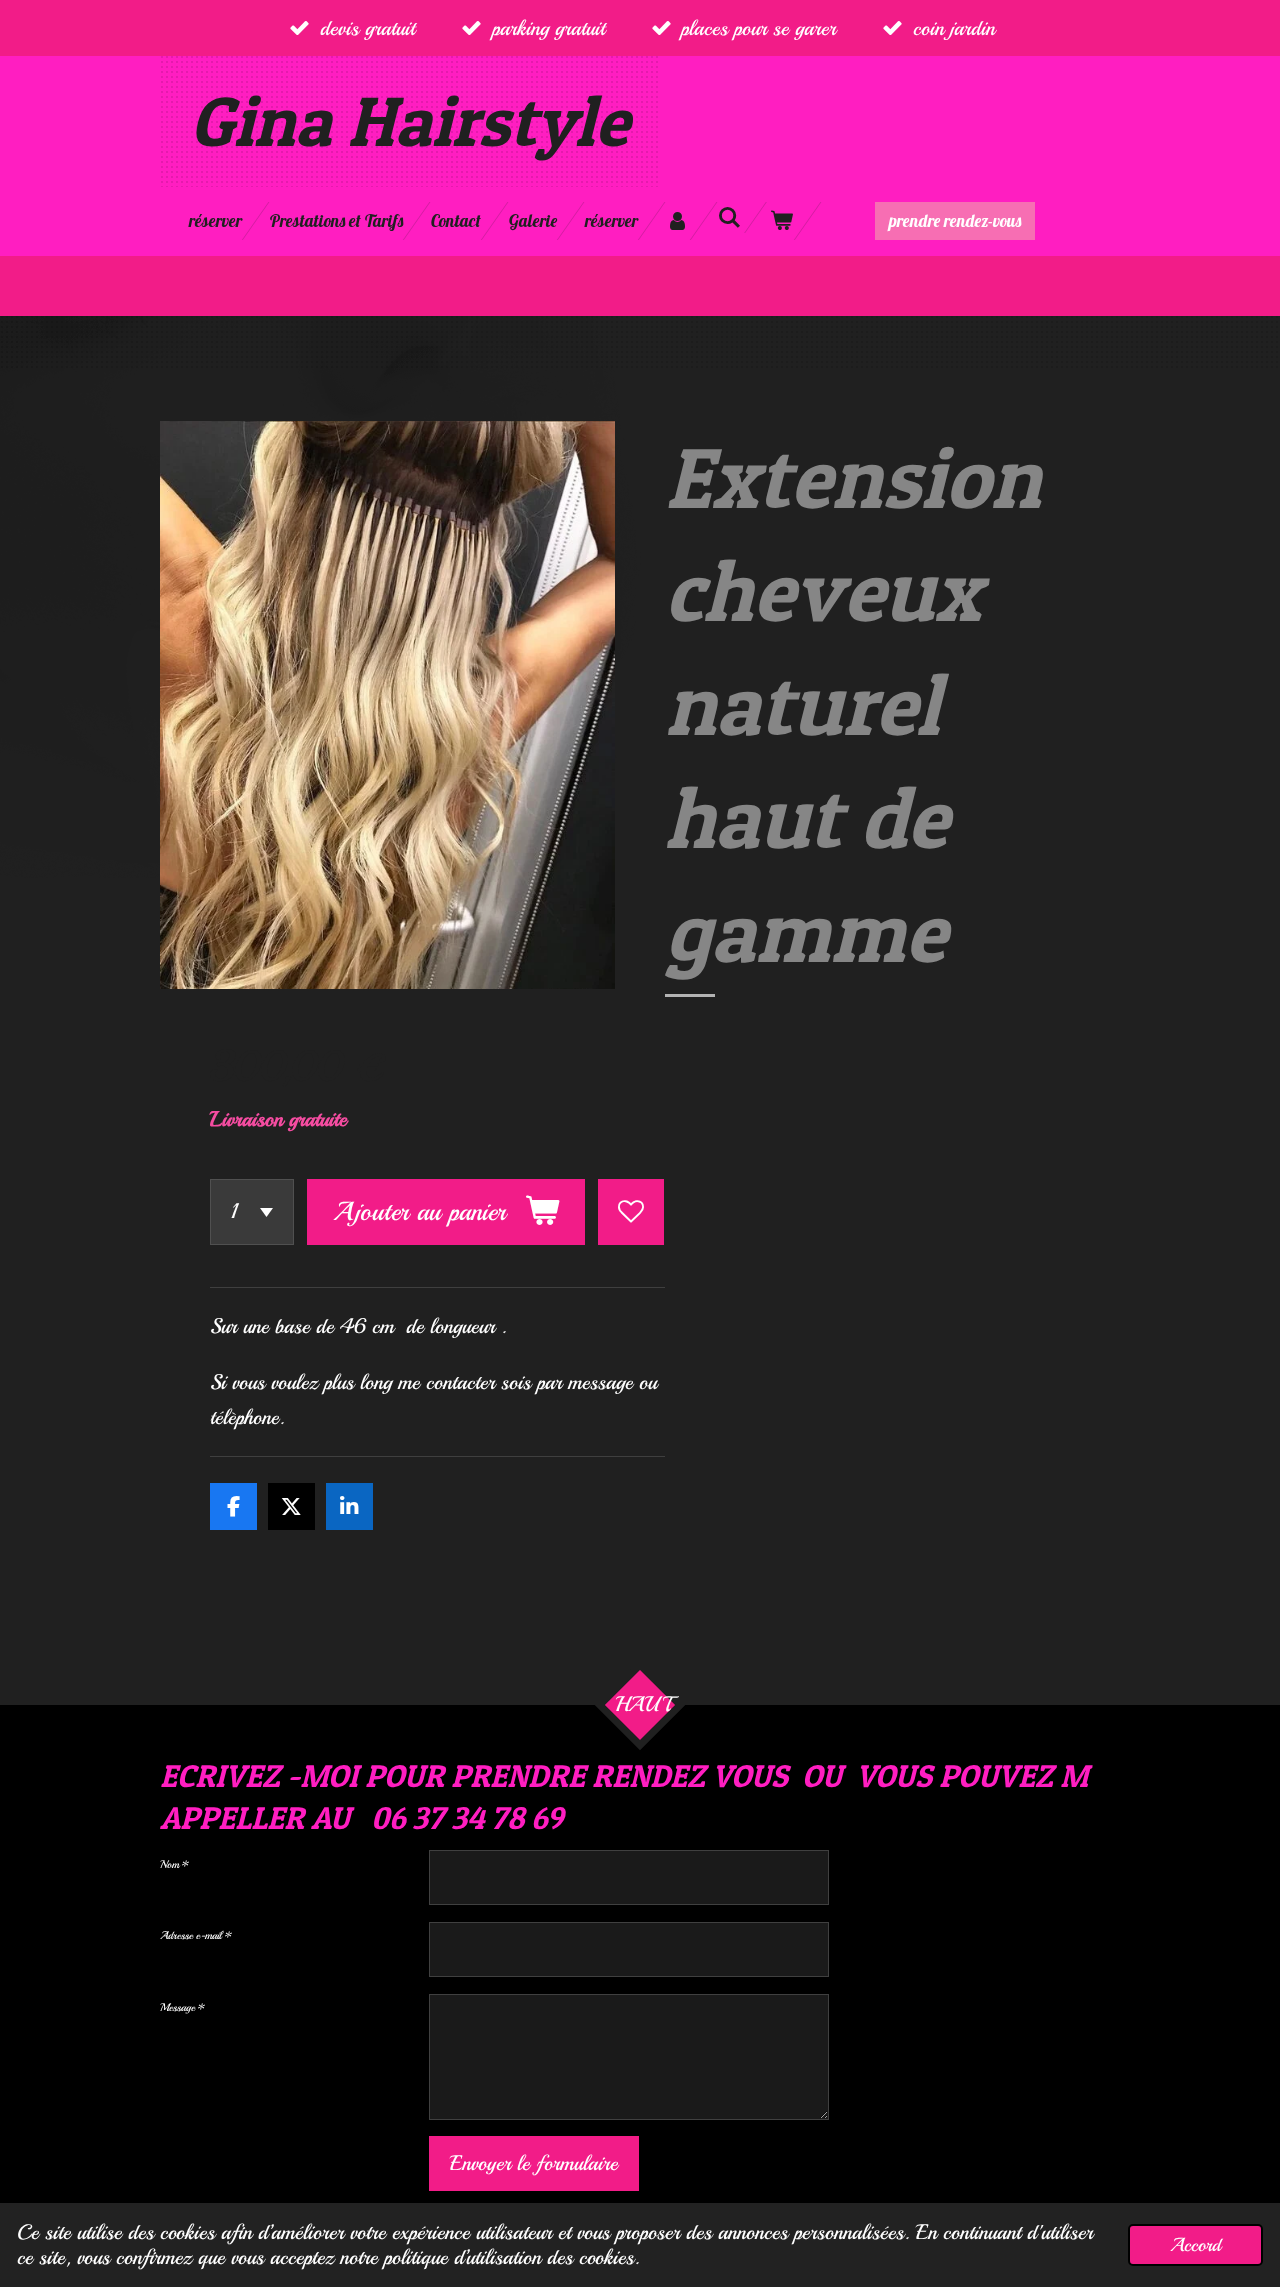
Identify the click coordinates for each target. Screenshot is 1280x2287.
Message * (182, 2007)
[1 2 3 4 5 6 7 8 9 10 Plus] (252, 1212)
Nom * (174, 1864)
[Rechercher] (730, 217)
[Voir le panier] (782, 221)
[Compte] (678, 221)
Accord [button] (1195, 2245)
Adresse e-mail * (196, 1935)
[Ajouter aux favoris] (631, 1212)
